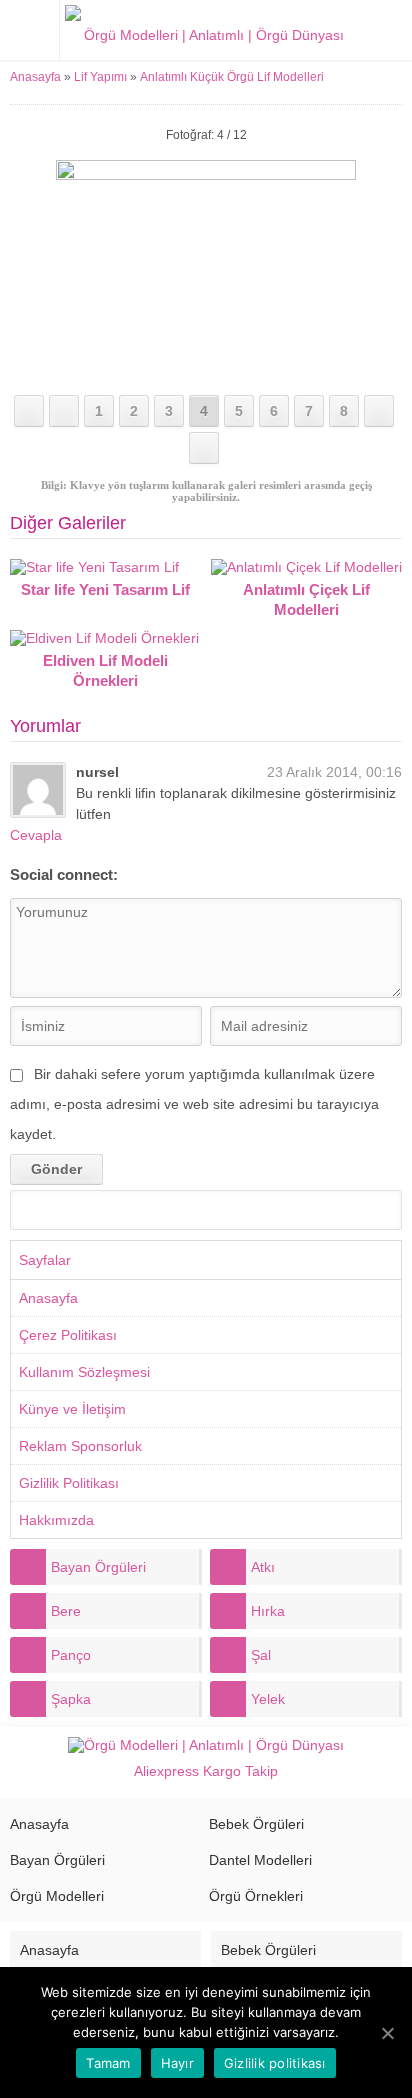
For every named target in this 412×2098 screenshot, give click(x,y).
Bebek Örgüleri (256, 1824)
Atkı (263, 1567)
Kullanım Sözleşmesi (84, 1372)
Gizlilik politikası (275, 2063)
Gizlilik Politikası (69, 1483)
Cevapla (36, 835)
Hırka (268, 1611)
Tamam (108, 2063)
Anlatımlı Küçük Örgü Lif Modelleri (232, 77)
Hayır (177, 2063)
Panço (71, 1655)
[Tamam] (387, 2033)
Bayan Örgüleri (98, 1567)
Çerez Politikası (68, 1335)
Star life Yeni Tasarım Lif (105, 589)
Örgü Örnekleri (256, 1896)
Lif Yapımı (100, 77)
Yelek (268, 1699)
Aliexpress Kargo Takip (206, 1771)
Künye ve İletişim (72, 1409)
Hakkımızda (56, 1520)
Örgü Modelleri (57, 1896)
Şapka (71, 1699)
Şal (261, 1655)
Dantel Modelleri (260, 1860)
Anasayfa (35, 77)
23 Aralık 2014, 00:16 (334, 772)
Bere (66, 1611)
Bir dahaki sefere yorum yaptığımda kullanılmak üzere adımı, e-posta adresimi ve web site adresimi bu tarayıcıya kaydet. (194, 1104)
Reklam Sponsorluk (80, 1446)
